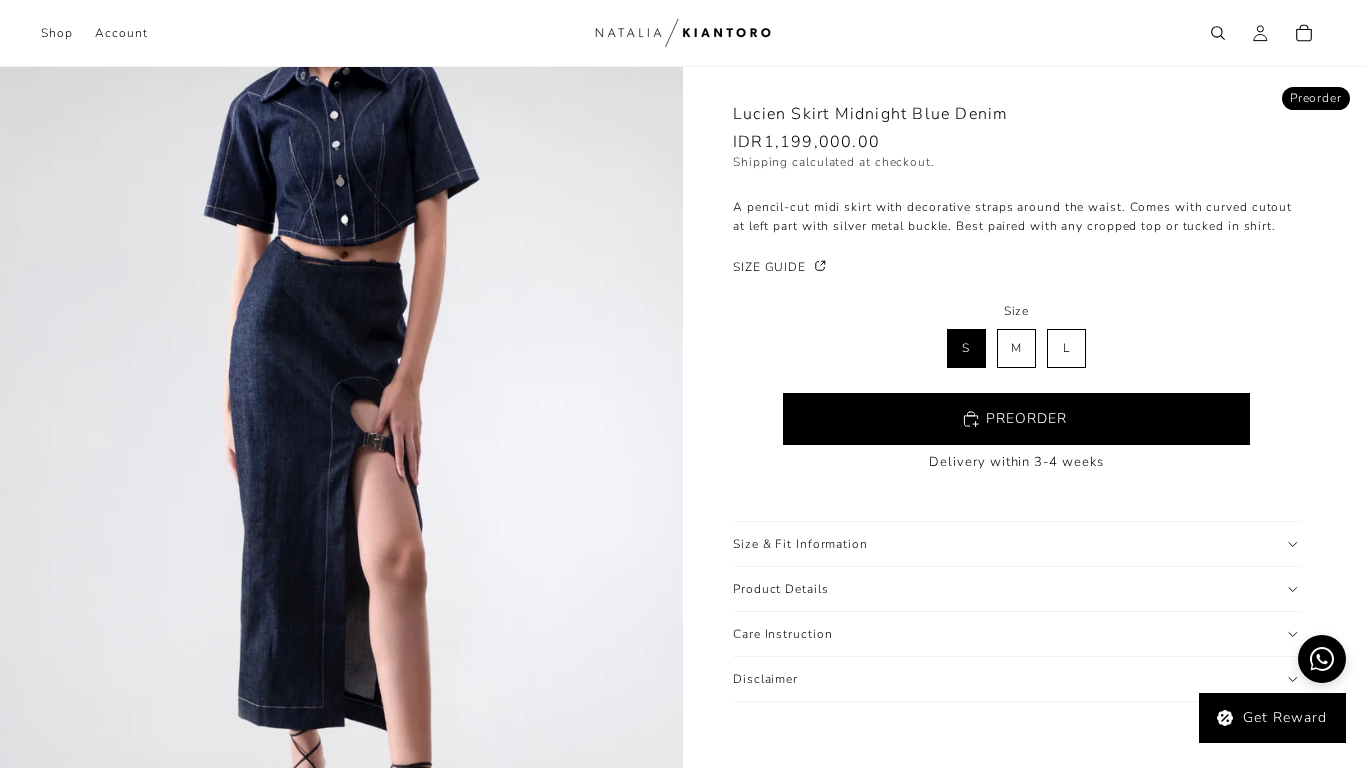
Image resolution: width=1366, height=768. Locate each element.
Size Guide (771, 267)
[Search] (1218, 33)
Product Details (781, 589)
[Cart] (1304, 33)
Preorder (1026, 418)
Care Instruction (782, 634)
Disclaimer (765, 679)
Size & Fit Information (800, 544)
